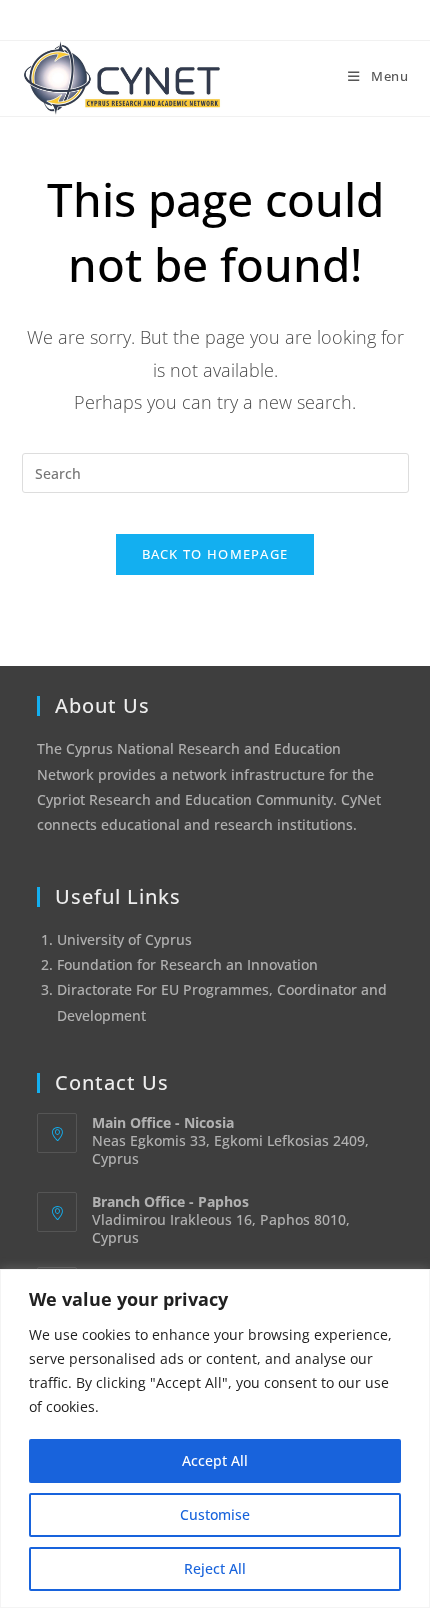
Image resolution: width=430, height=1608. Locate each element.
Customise (215, 1514)
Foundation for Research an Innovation (187, 964)
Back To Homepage (215, 554)
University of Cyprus (124, 939)
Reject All (215, 1568)
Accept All (215, 1460)
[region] (215, 1438)
